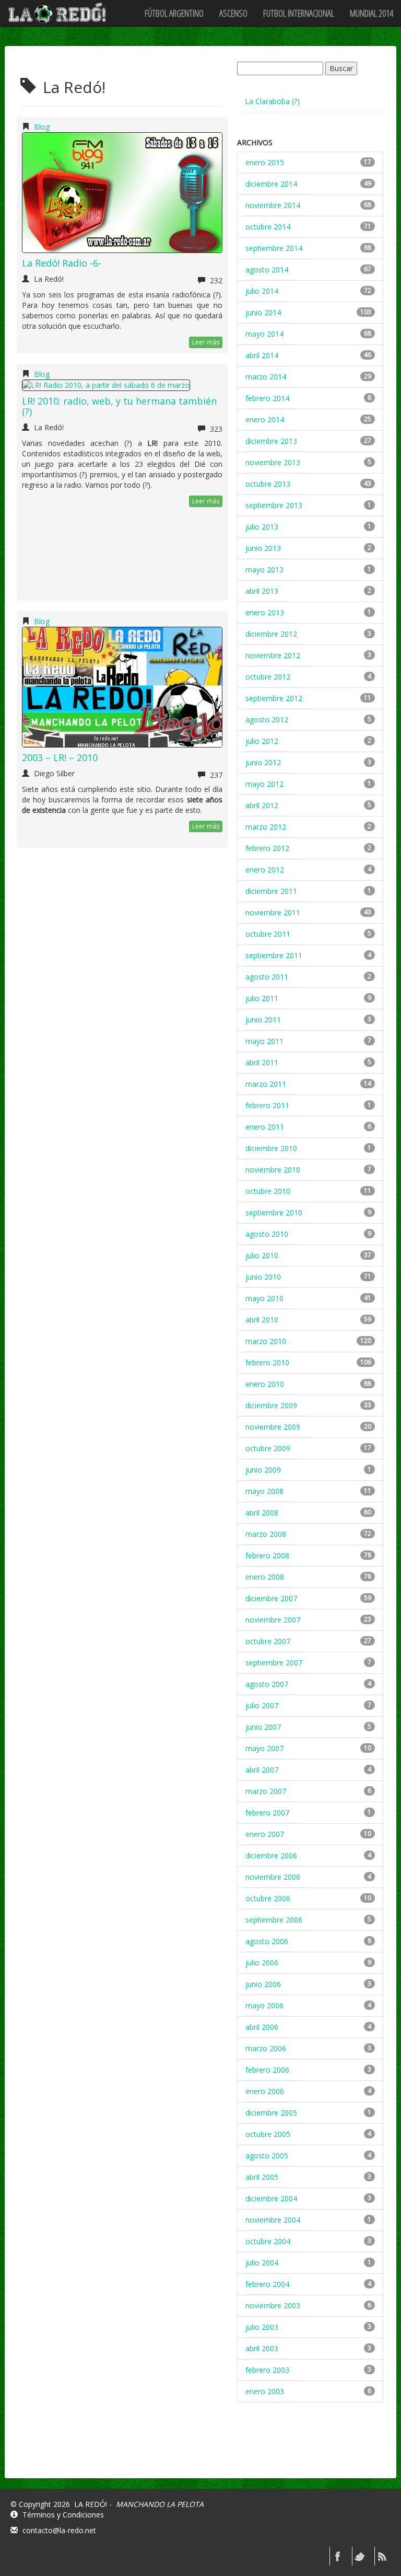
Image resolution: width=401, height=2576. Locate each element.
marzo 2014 (266, 377)
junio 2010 (263, 1277)
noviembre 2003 (273, 2305)
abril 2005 (262, 2177)
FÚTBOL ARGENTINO (174, 13)
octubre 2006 (268, 1898)
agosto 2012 (267, 720)
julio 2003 (262, 2327)
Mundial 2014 (371, 13)
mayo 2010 (264, 1298)
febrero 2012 (267, 848)
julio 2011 (262, 998)
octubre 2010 (268, 1191)
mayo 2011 (264, 1041)
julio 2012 (262, 741)
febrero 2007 (267, 1813)
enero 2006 (265, 2091)
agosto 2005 (267, 2155)
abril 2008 (262, 1513)
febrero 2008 (267, 1555)
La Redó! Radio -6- (62, 263)
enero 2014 (265, 419)
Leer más (206, 342)
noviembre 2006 (273, 1877)
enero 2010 (265, 1384)
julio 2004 (262, 2263)
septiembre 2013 (274, 505)
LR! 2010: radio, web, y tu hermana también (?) (119, 406)
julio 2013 (262, 527)
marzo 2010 (266, 1341)
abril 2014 (262, 355)
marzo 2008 (266, 1534)
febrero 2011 (267, 1105)
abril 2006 (262, 2027)
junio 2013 (263, 548)
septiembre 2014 (274, 248)
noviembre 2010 (273, 1170)
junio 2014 (263, 312)
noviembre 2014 (273, 205)
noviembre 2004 (273, 2220)
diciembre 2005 (271, 2113)
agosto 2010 (267, 1234)
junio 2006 (263, 1984)
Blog (42, 127)
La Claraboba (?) (272, 101)
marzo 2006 (266, 2048)
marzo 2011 (266, 1084)
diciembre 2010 (271, 1148)
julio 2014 (262, 291)
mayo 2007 (264, 1748)
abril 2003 (262, 2348)
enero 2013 (265, 612)
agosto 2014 (267, 269)
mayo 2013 (264, 570)
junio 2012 (263, 762)
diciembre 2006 (271, 1855)
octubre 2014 (268, 227)
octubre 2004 (268, 2241)
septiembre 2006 (274, 1920)
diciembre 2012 (271, 634)
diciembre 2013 (271, 441)
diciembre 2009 (271, 1405)
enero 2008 (265, 1577)
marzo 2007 (266, 1791)
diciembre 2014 (271, 184)
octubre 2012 (268, 677)
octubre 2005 (268, 2134)
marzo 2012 (266, 827)
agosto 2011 (267, 977)
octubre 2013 (268, 484)
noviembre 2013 (273, 462)
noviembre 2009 (273, 1427)
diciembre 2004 (271, 2198)
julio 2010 (262, 1255)
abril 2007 (262, 1770)
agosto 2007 (267, 1684)
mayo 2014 (264, 334)
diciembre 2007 (271, 1598)
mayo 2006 (264, 2005)
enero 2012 (265, 870)
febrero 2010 (267, 1362)
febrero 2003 (267, 2370)
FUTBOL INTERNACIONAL (299, 13)
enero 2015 (265, 162)
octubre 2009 (268, 1448)
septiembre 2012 (274, 698)
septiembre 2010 (274, 1212)
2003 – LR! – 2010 (60, 757)
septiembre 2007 (274, 1663)
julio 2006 (262, 1963)
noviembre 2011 (273, 912)
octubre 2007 (268, 1641)
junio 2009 (263, 1470)
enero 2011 (265, 1127)
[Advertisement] (315, 2449)
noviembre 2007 (273, 1620)
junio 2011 (263, 1020)
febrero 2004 (267, 2284)
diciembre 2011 (271, 891)
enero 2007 (265, 1834)
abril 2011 (262, 1062)
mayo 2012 (264, 784)
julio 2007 (262, 1705)
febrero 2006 (267, 2070)
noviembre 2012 (273, 655)
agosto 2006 (267, 1941)
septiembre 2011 (274, 955)
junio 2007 (263, 1727)
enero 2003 (265, 2391)
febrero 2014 (267, 398)
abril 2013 (262, 591)
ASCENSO (233, 13)
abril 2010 (262, 1320)
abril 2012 (262, 805)
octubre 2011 (268, 934)
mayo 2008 (264, 1491)
